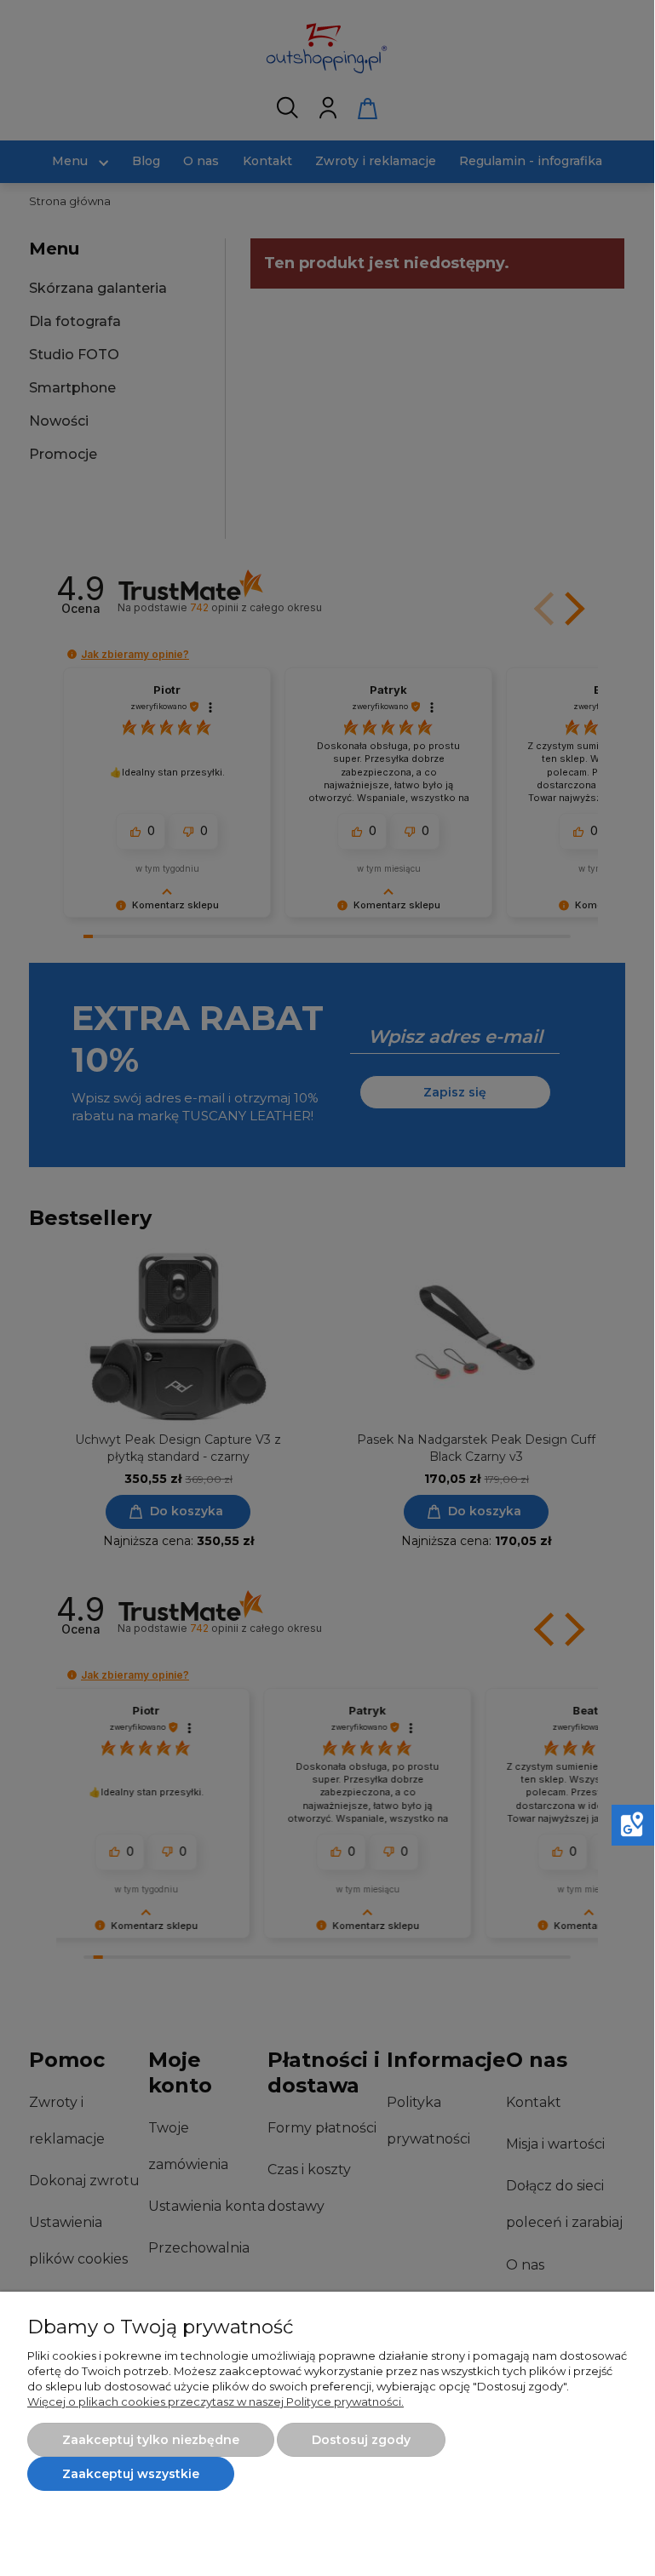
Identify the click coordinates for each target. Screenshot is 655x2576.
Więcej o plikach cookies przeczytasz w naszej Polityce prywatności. (215, 2401)
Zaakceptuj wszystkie (131, 2474)
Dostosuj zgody (361, 2440)
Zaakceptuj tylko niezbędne (151, 2440)
